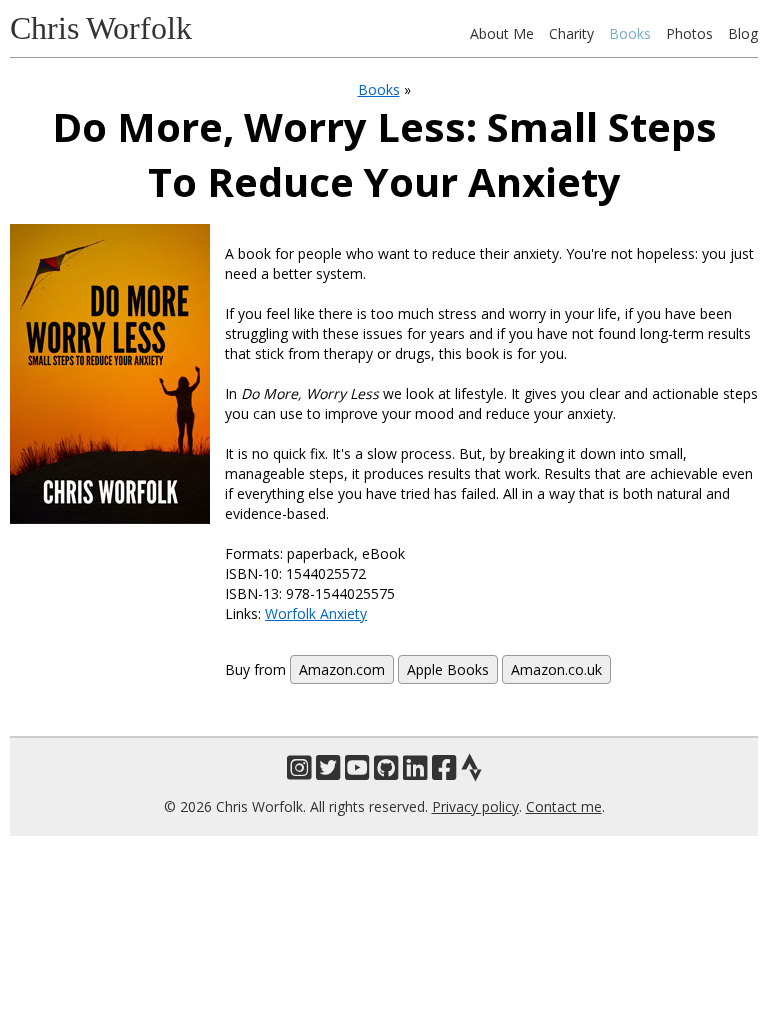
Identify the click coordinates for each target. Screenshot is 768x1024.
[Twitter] (328, 767)
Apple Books (448, 669)
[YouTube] (357, 767)
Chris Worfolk (101, 28)
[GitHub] (386, 767)
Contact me (564, 806)
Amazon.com (342, 669)
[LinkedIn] (415, 767)
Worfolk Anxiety (316, 613)
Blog (743, 33)
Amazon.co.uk (556, 669)
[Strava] (471, 767)
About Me (502, 33)
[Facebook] (444, 767)
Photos (689, 33)
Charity (571, 33)
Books (630, 33)
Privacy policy (475, 806)
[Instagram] (299, 767)
